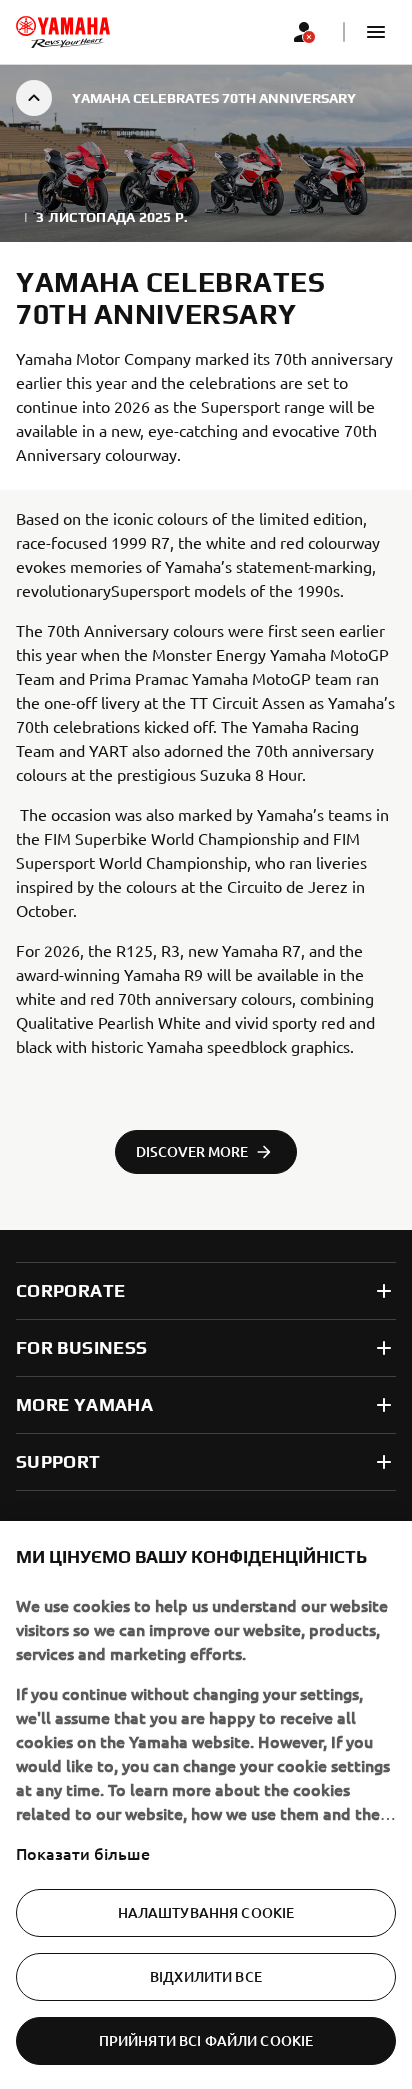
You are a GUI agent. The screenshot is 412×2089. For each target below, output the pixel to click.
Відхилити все (206, 1976)
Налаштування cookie (206, 1912)
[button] (376, 32)
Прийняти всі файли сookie (206, 2040)
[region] (206, 1805)
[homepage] (63, 32)
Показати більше (83, 1853)
